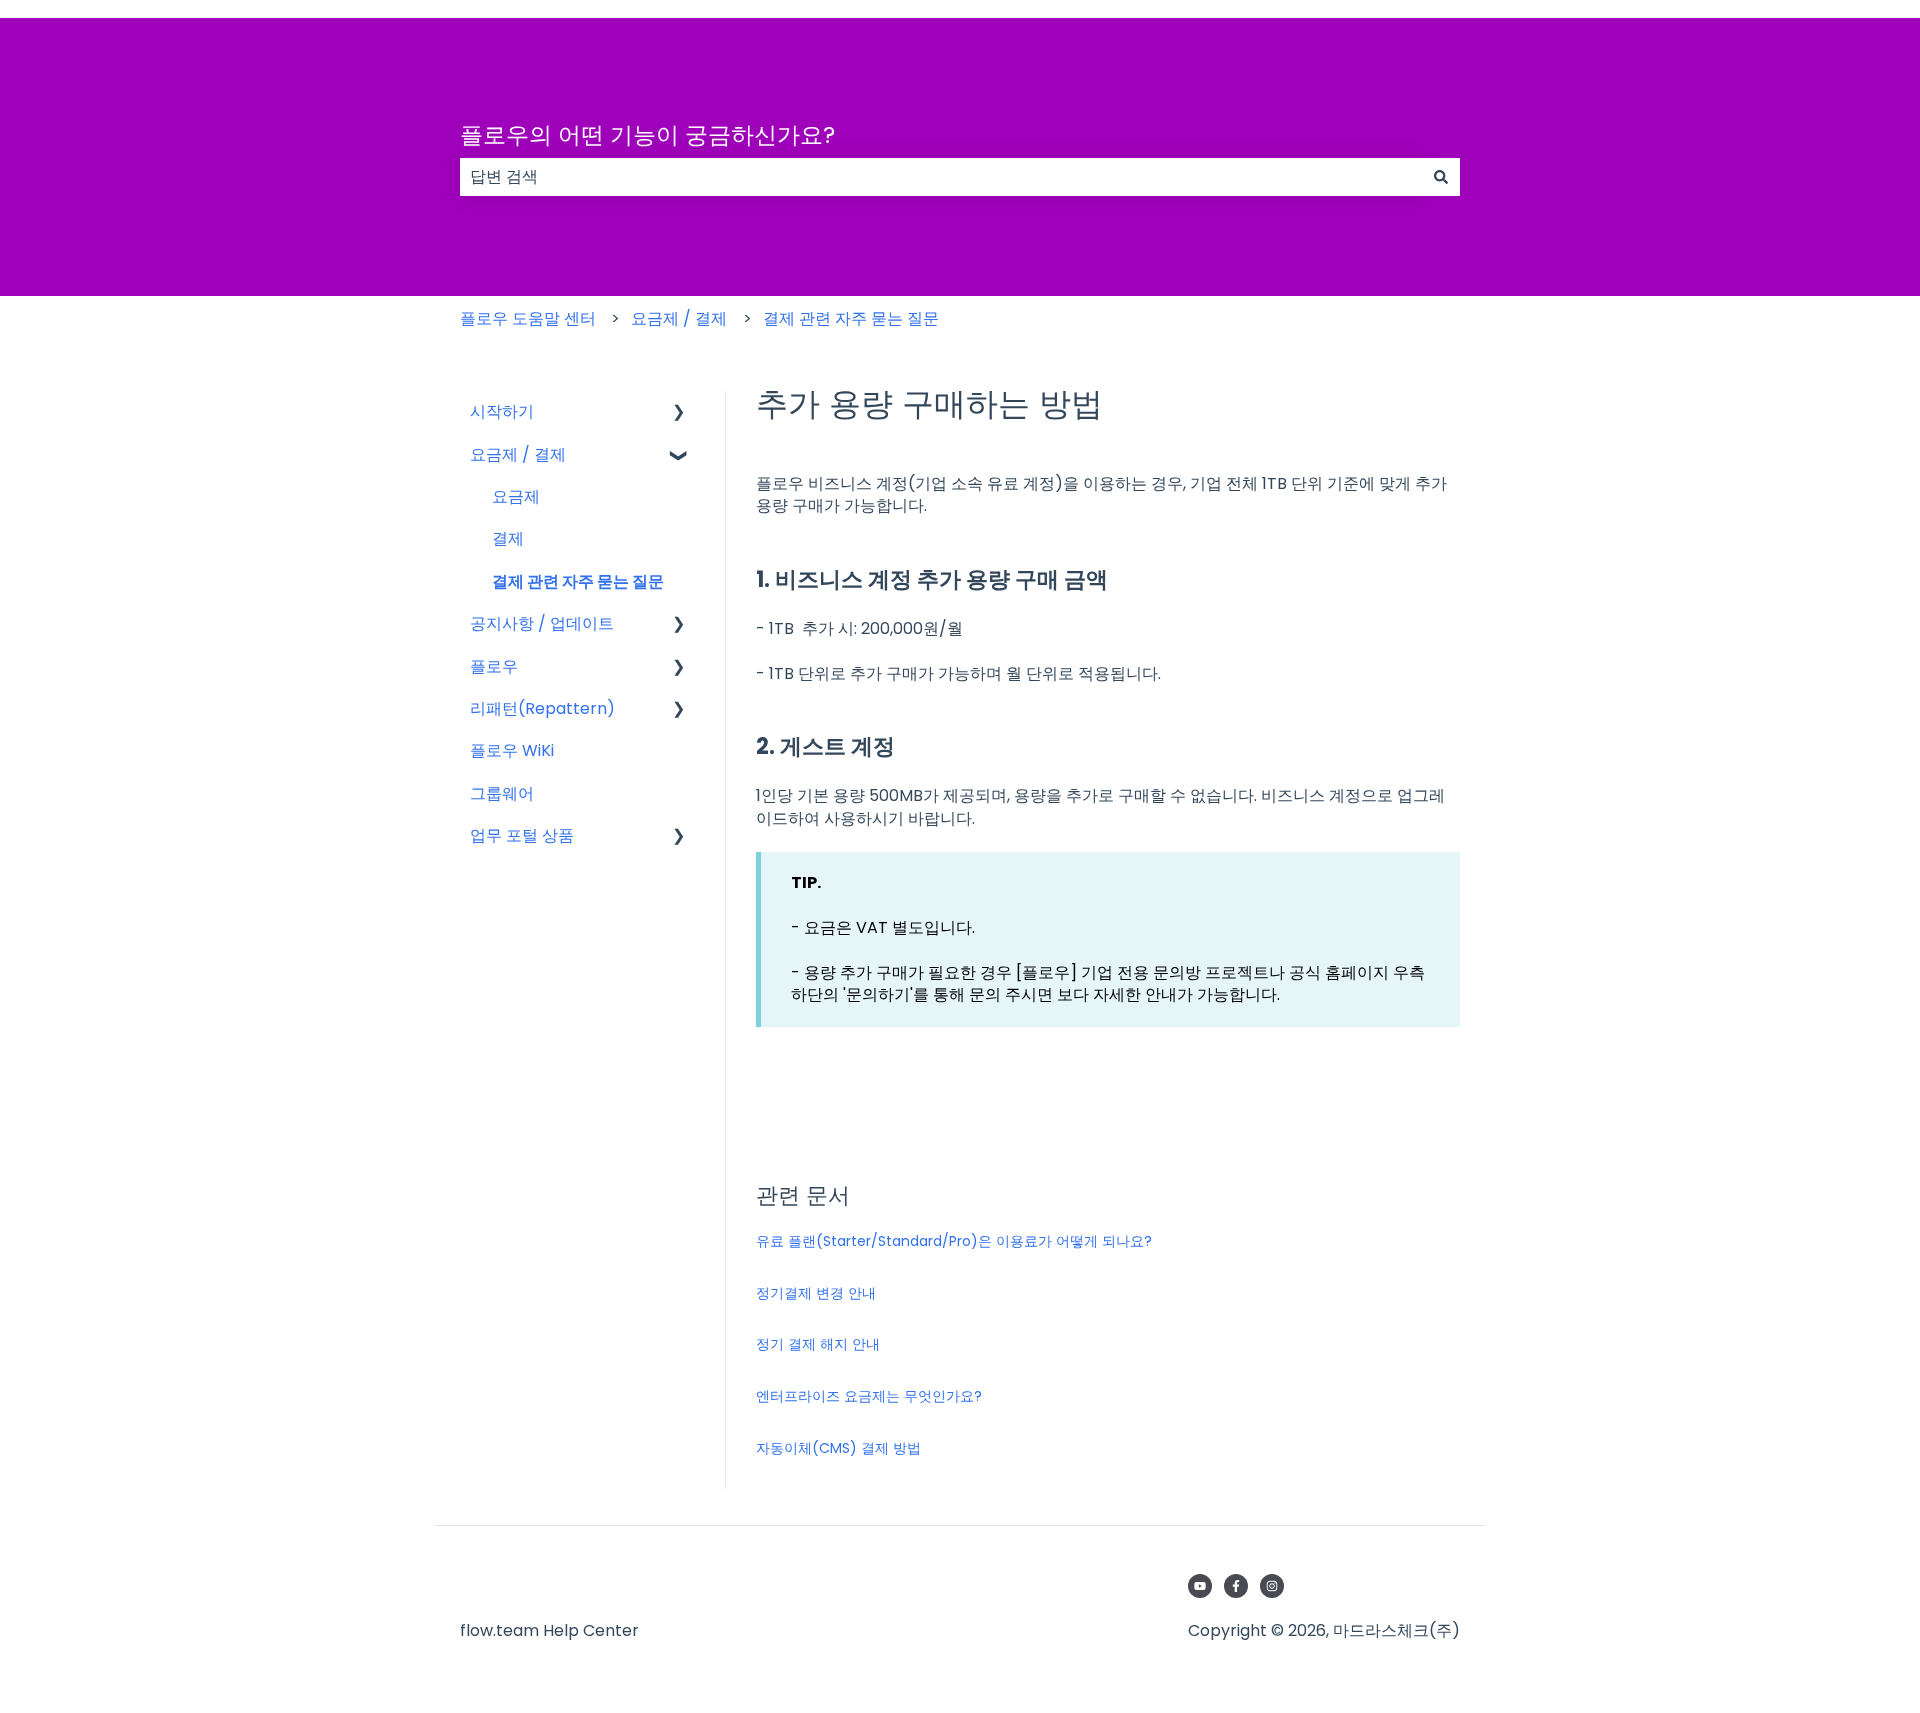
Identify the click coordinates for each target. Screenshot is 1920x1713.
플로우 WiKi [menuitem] (512, 750)
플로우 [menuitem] (494, 666)
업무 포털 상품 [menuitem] (522, 835)
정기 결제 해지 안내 (818, 1344)
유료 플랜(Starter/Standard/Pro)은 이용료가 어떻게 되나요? (954, 1241)
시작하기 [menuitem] (502, 411)
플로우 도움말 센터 (528, 318)
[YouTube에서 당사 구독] (1200, 1586)
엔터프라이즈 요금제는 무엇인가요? (869, 1396)
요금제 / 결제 (679, 318)
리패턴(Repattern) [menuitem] (542, 708)
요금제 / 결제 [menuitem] (518, 454)
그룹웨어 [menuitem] (502, 793)
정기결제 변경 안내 (816, 1293)
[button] (679, 413)
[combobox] (941, 177)
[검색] (1441, 177)
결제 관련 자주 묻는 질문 (851, 318)
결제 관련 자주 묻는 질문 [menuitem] (578, 581)
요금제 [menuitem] (516, 496)
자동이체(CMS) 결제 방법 (838, 1448)
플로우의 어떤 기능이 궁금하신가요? (647, 135)
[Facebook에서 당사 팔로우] (1236, 1586)
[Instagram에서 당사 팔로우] (1272, 1586)
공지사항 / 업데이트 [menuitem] (542, 623)
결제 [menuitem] (508, 538)
